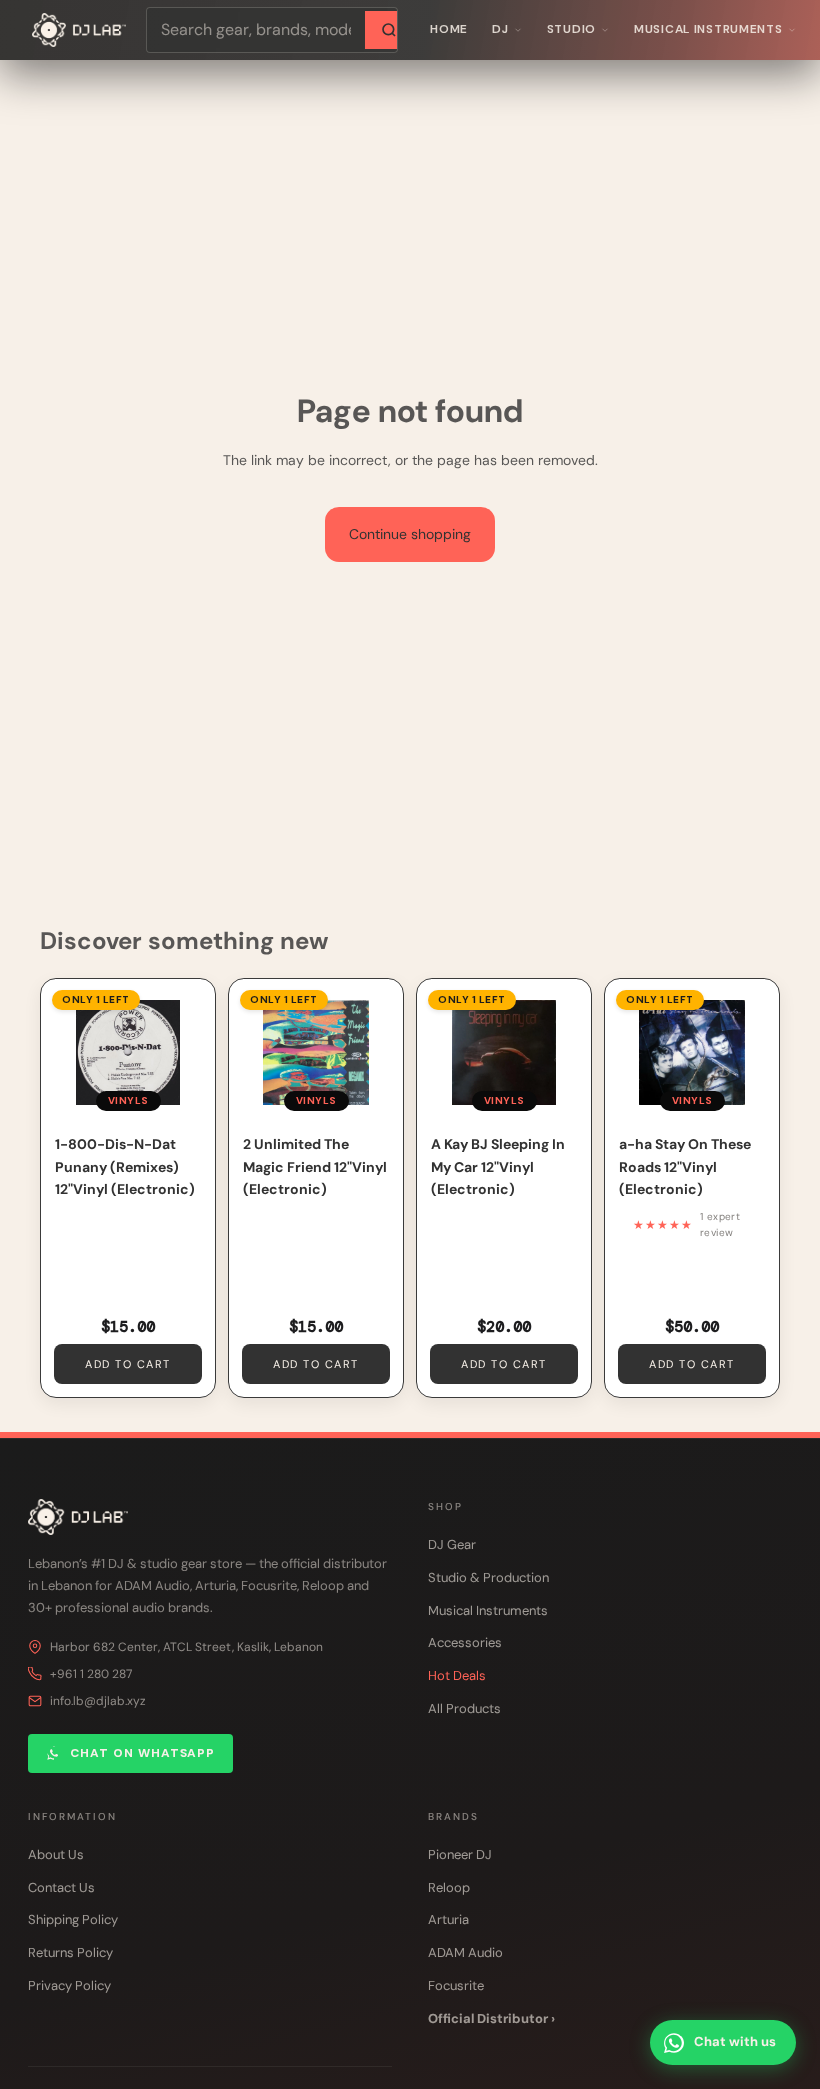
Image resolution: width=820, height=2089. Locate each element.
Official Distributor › (491, 2018)
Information (72, 1816)
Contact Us (61, 1887)
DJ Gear (452, 1544)
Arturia (448, 1919)
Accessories (465, 1642)
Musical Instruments (708, 29)
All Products (464, 1708)
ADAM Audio (465, 1952)
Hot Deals (457, 1675)
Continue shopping (410, 534)
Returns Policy (70, 1952)
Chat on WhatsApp (142, 1753)
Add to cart (128, 1364)
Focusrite (456, 1985)
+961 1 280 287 (91, 1674)
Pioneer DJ (460, 1854)
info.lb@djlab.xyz (98, 1701)
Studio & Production (488, 1577)
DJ (500, 29)
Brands (453, 1816)
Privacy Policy (69, 1985)
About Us (56, 1854)
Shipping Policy (73, 1919)
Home (449, 29)
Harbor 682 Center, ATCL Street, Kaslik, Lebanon (186, 1647)
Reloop (449, 1887)
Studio (571, 29)
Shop (445, 1506)
